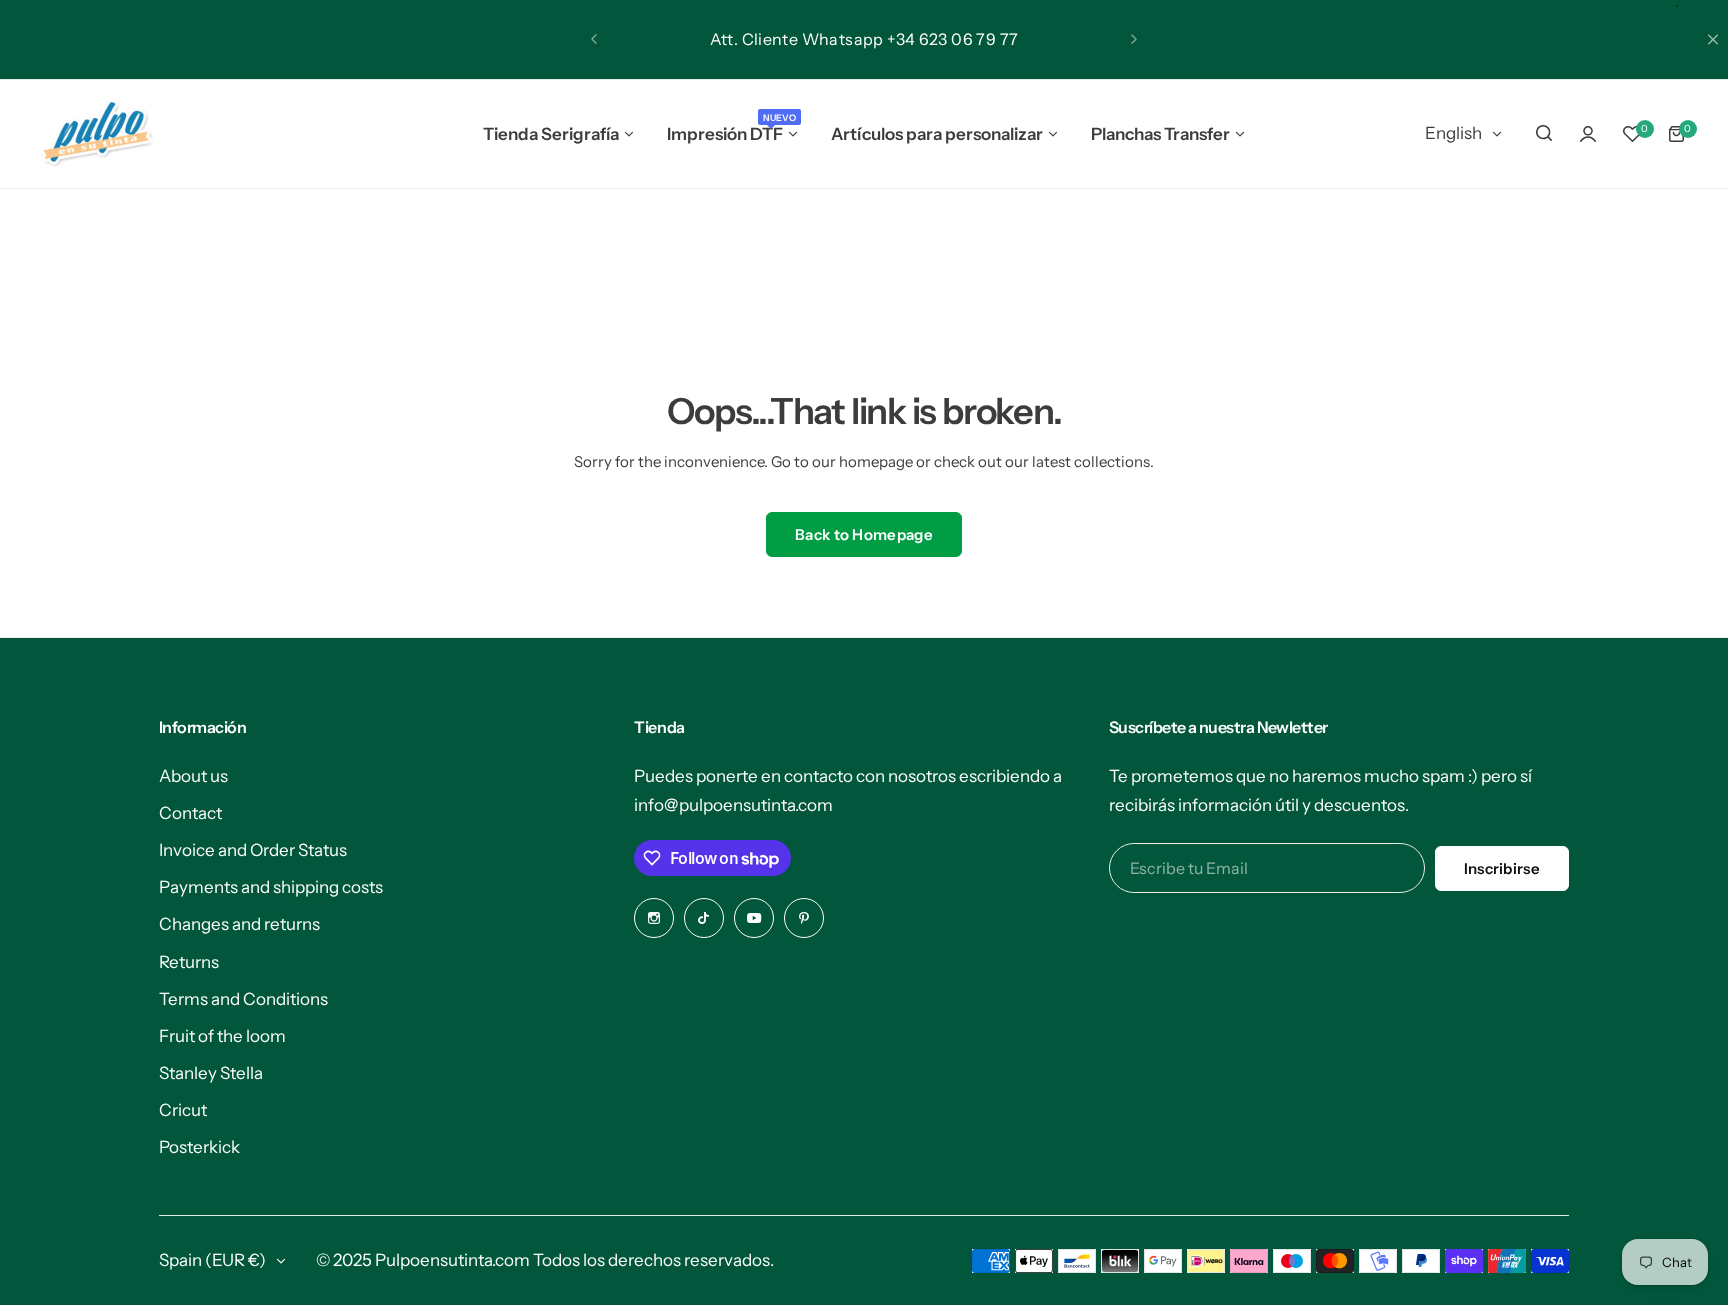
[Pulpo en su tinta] (96, 134)
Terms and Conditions (243, 999)
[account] (1588, 134)
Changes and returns (239, 924)
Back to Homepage (864, 534)
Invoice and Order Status (253, 850)
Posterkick (199, 1147)
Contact (190, 813)
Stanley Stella (211, 1073)
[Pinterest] (804, 918)
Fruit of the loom (222, 1036)
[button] (594, 39)
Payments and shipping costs (271, 887)
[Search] (1544, 134)
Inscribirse (1502, 868)
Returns (189, 962)
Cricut (183, 1110)
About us (193, 776)
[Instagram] (654, 918)
